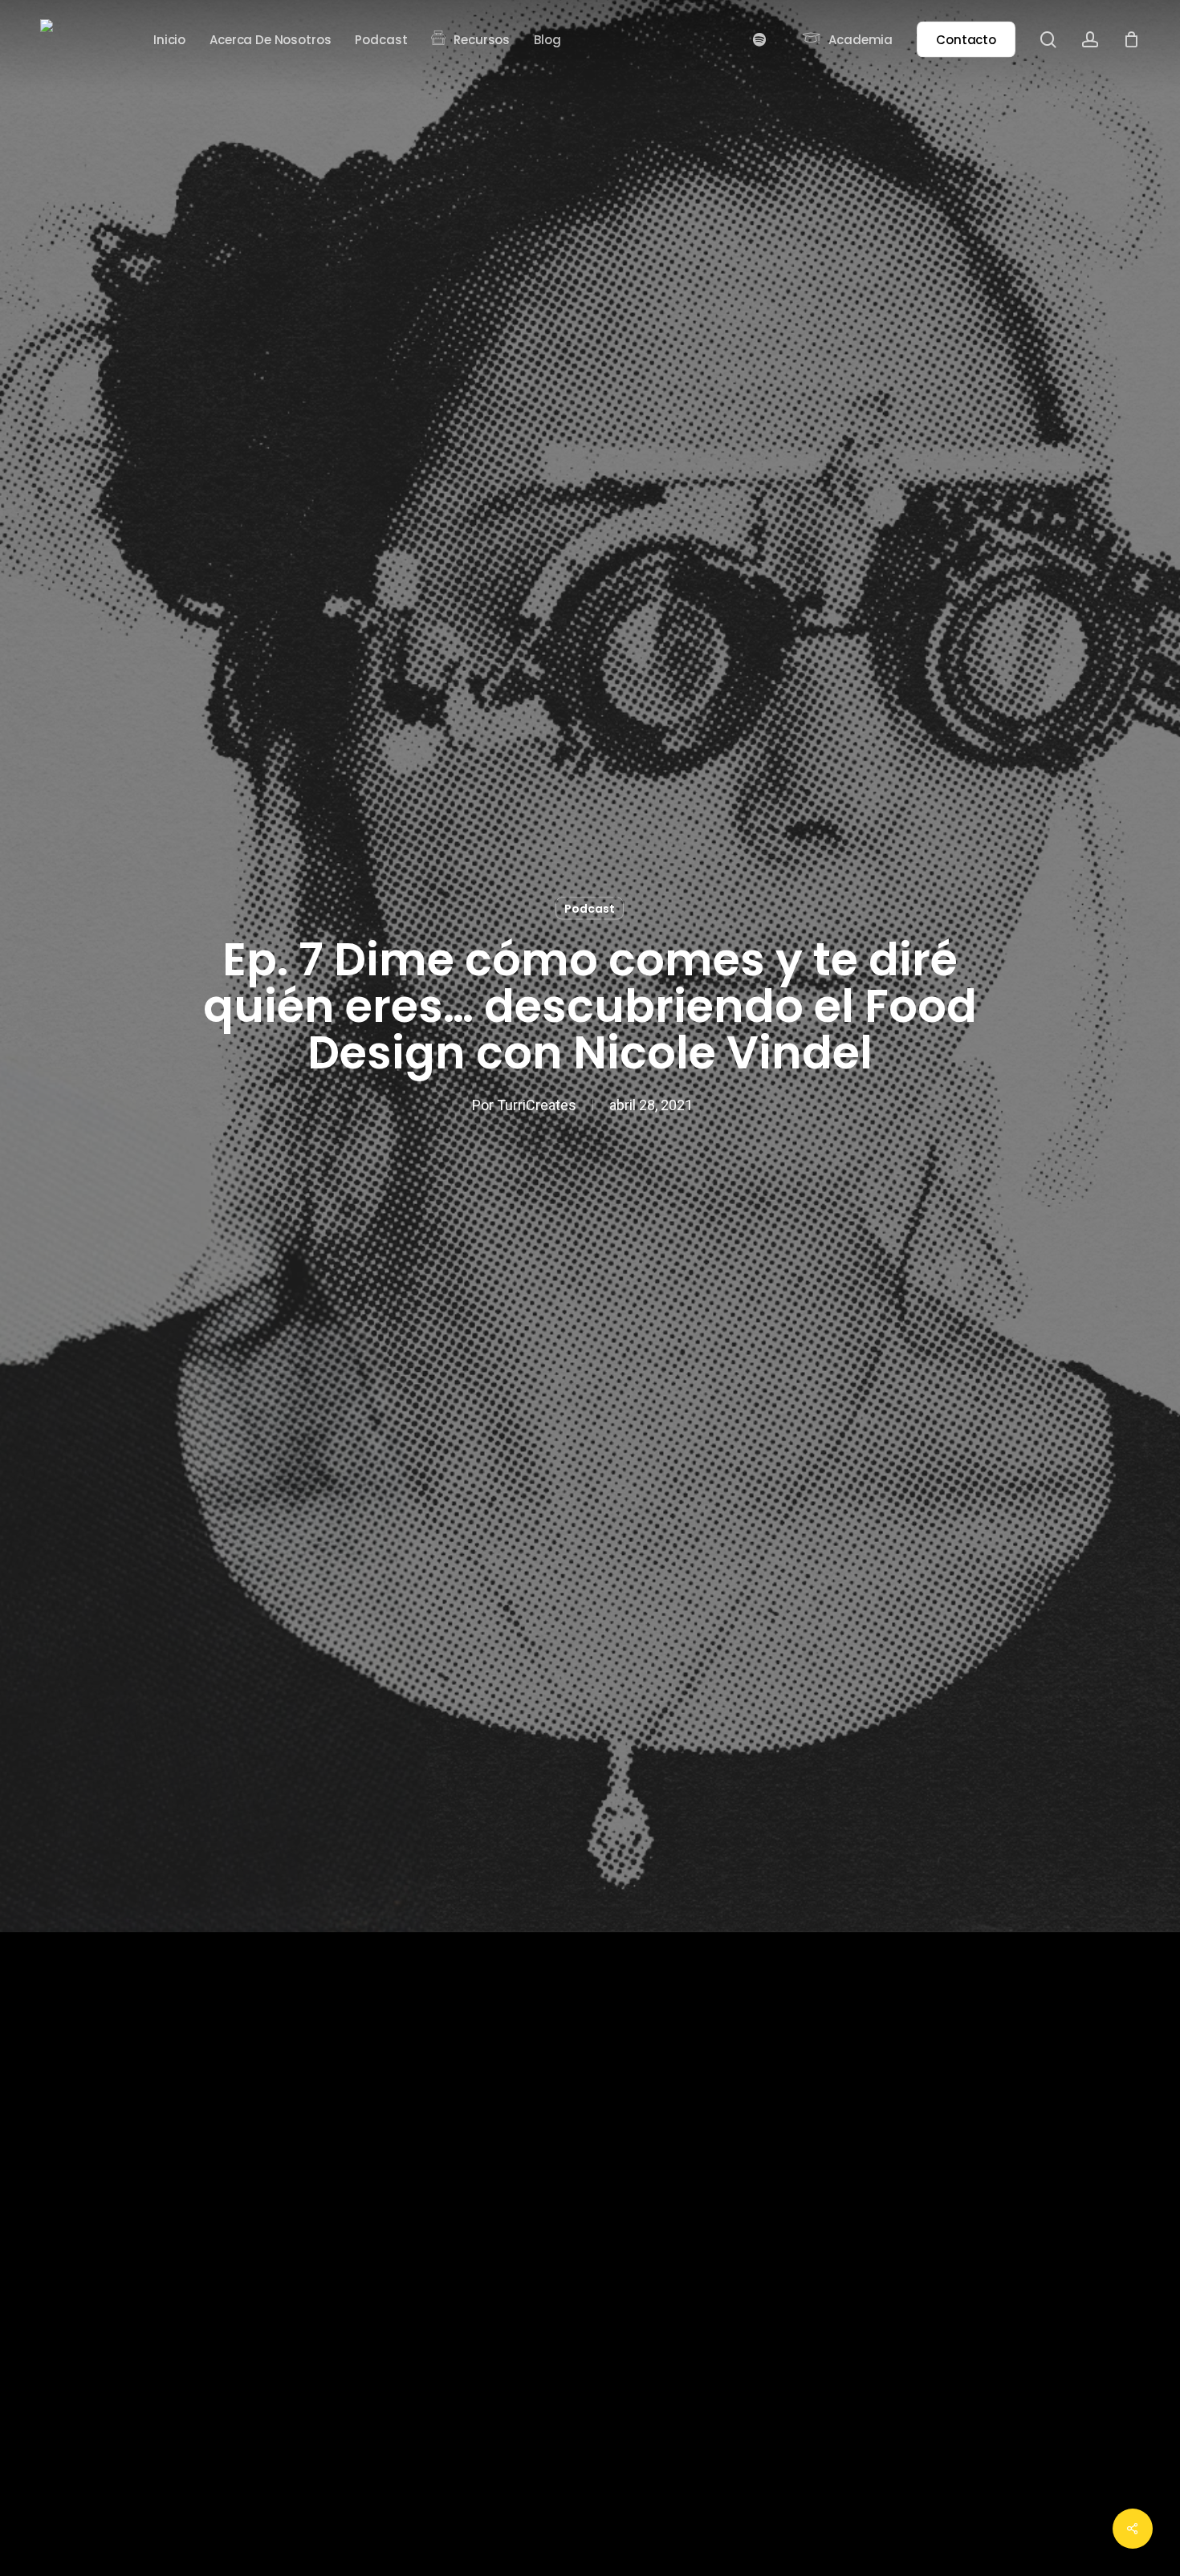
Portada (65, 2009)
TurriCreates (537, 1105)
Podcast (590, 909)
